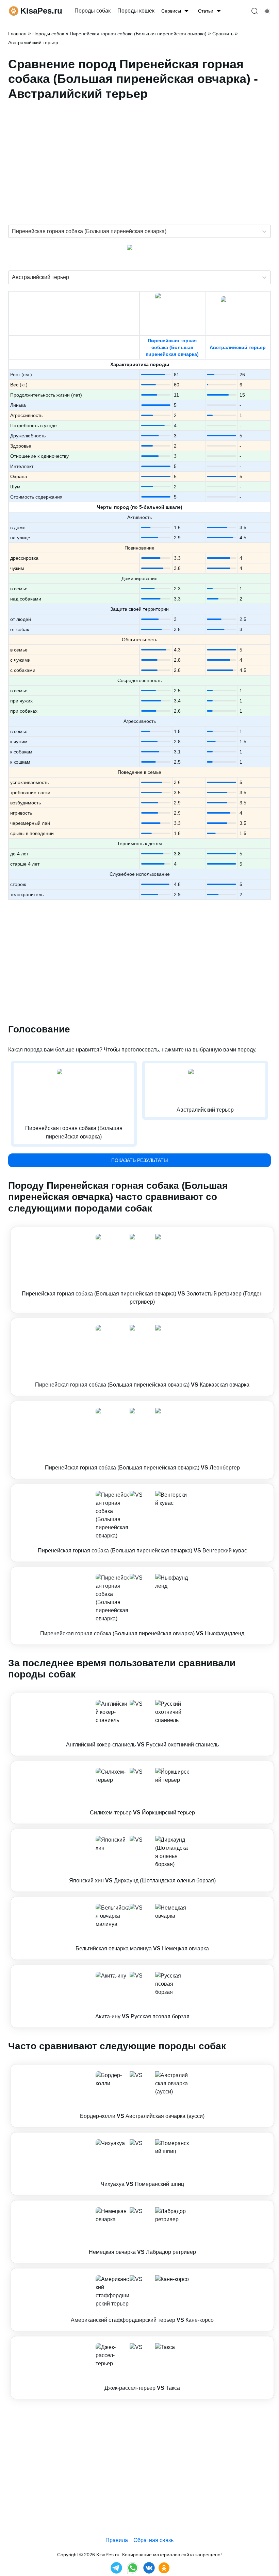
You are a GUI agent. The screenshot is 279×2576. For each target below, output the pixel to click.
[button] (142, 1270)
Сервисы (171, 11)
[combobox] (13, 231)
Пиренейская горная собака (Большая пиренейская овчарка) (172, 347)
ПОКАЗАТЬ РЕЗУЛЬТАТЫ (139, 1160)
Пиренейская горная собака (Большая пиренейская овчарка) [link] (138, 34)
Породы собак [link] (93, 11)
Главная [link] (17, 34)
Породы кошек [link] (136, 11)
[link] (142, 1270)
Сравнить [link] (223, 34)
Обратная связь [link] (153, 2540)
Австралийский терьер (238, 347)
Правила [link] (117, 2540)
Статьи (206, 11)
